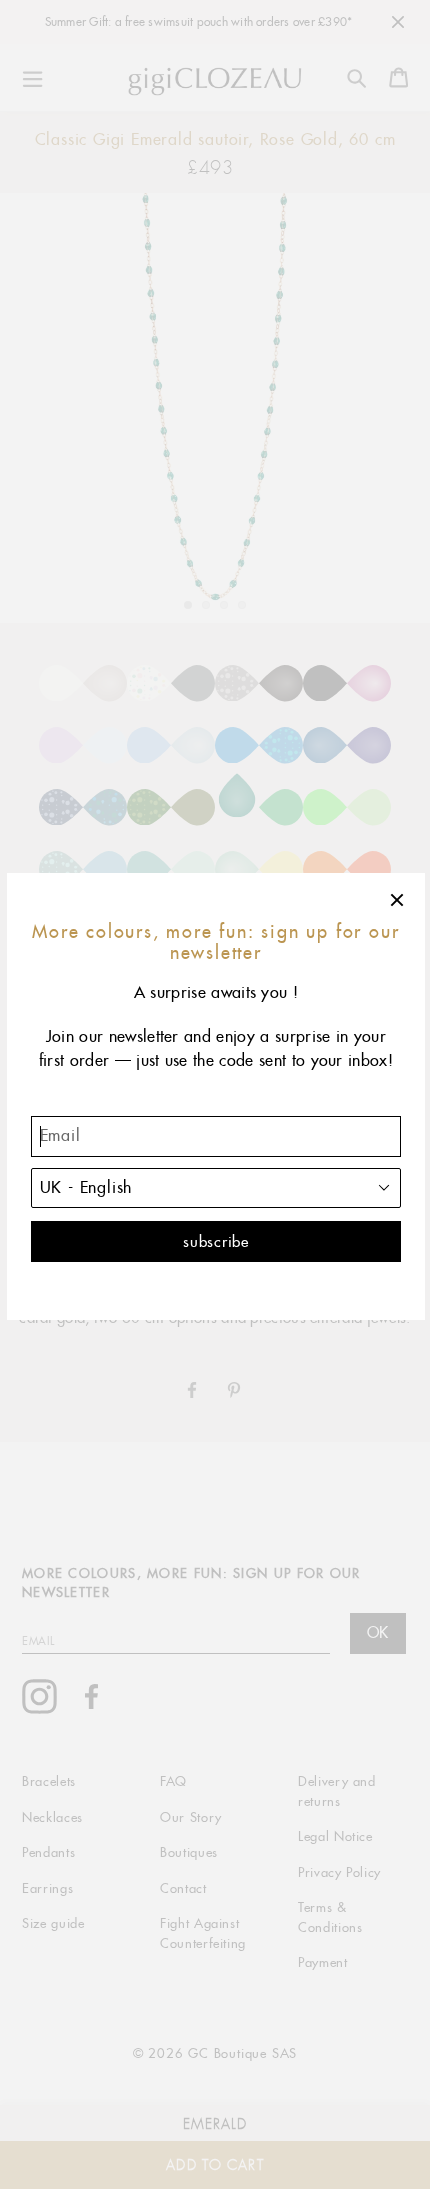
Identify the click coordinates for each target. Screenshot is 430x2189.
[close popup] (398, 900)
